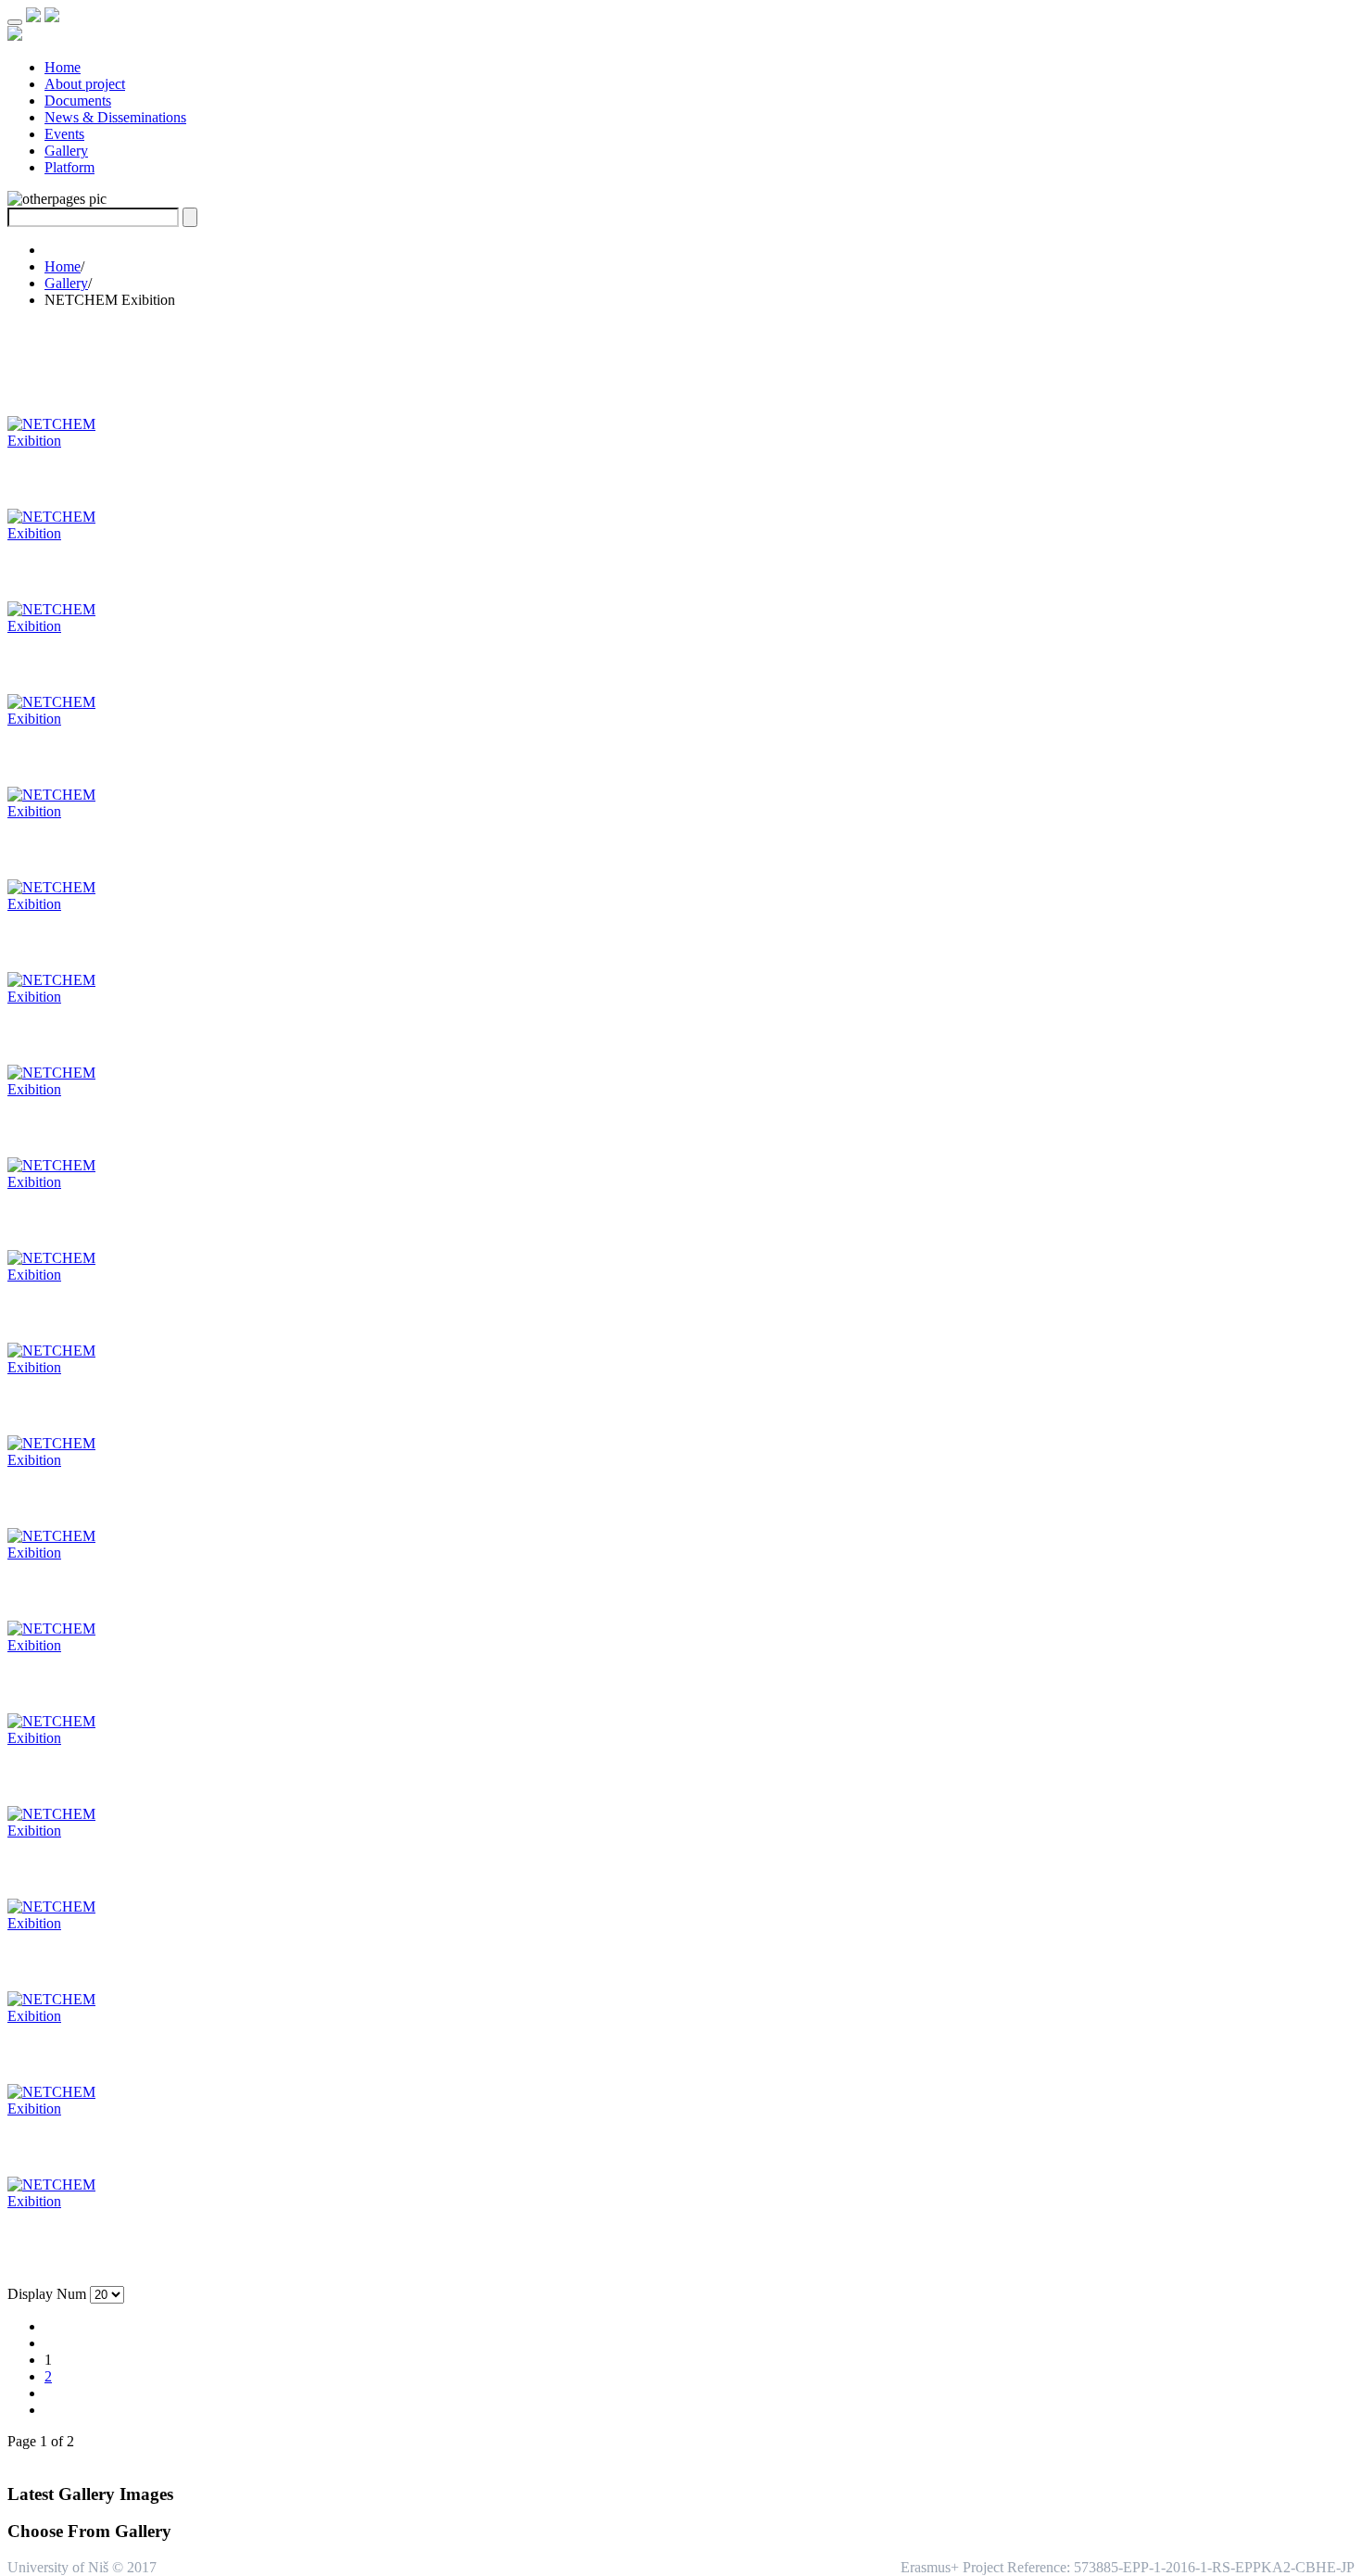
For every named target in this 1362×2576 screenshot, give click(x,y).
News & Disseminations (115, 117)
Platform (69, 167)
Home (63, 67)
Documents (78, 101)
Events (64, 134)
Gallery (66, 151)
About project (85, 84)
